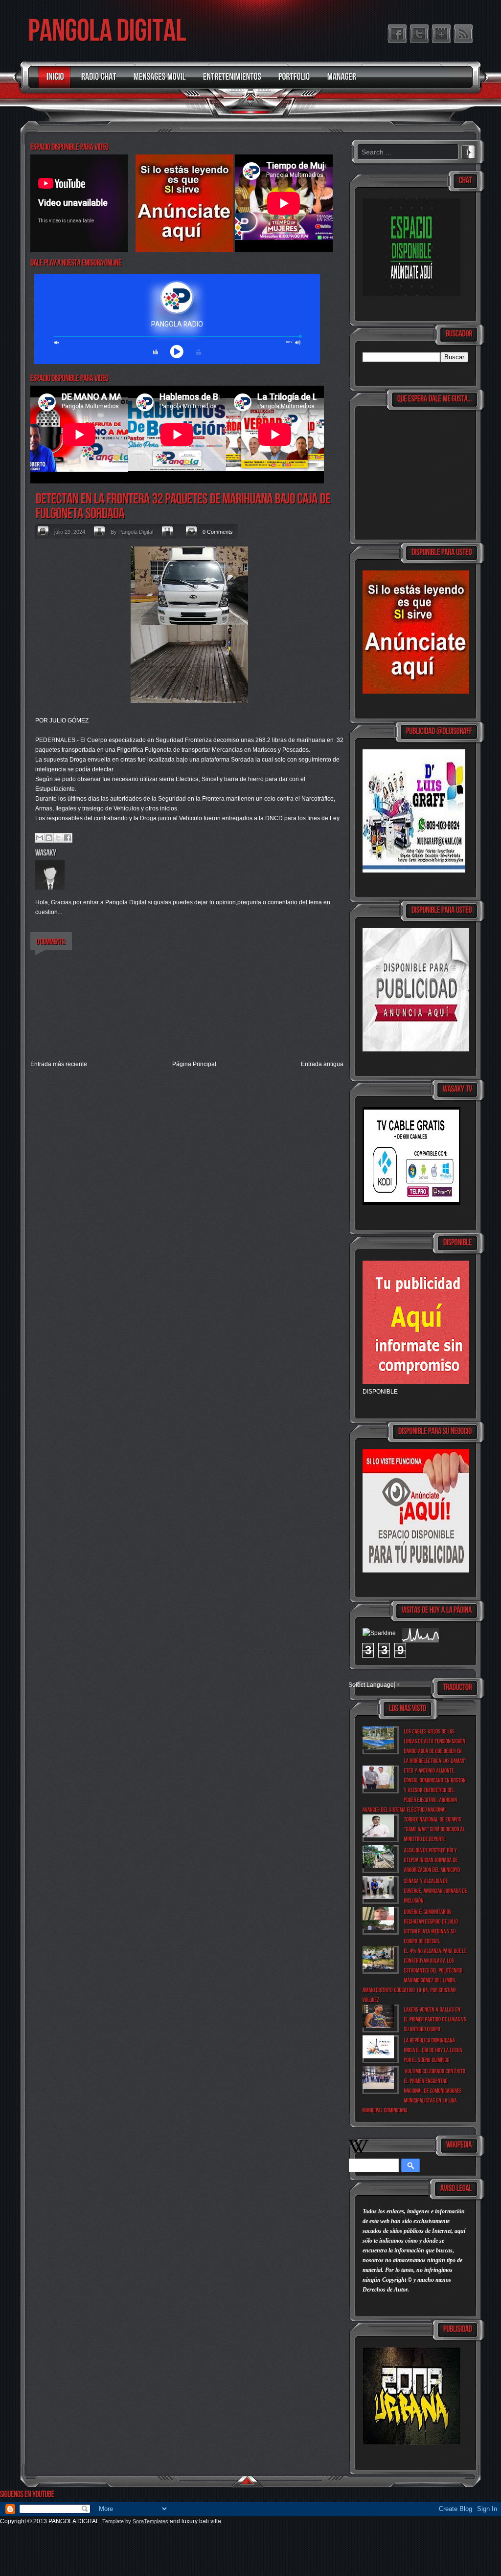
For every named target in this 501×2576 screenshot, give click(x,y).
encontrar (468, 151)
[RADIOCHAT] (96, 81)
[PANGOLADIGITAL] (107, 30)
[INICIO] (53, 81)
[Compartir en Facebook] (68, 838)
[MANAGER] (340, 81)
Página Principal (194, 1064)
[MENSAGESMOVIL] (157, 81)
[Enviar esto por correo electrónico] (40, 838)
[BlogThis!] (49, 838)
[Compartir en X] (58, 838)
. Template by (134, 2521)
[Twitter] (419, 34)
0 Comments (218, 532)
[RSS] (463, 34)
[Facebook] (397, 34)
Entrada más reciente (59, 1064)
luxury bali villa (201, 2521)
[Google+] (441, 34)
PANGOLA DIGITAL (74, 2521)
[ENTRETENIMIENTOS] (230, 81)
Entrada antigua (322, 1064)
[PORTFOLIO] (292, 81)
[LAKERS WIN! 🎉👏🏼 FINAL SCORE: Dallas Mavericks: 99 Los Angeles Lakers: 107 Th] (436, 2019)
